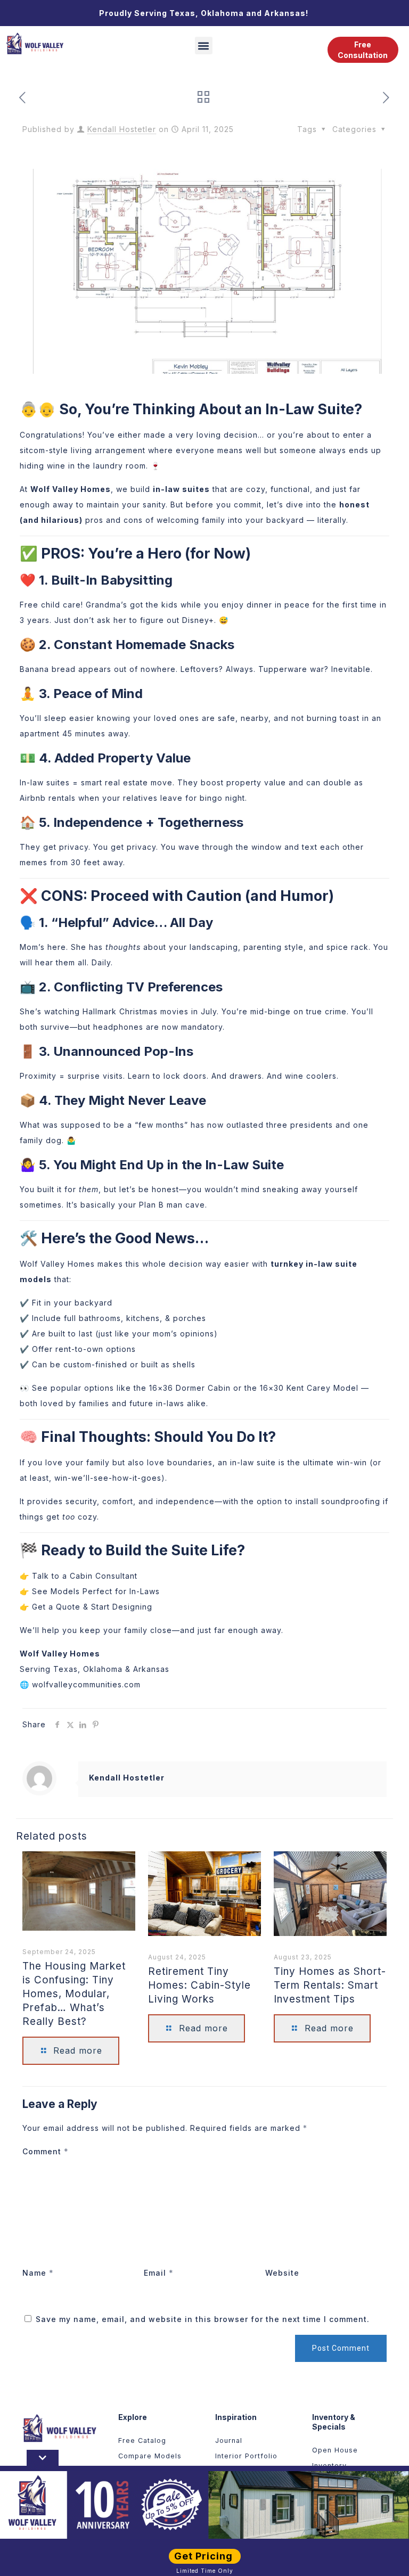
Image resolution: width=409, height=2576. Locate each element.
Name (38, 2273)
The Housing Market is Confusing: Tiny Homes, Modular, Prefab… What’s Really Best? (74, 1994)
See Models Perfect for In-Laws (96, 1591)
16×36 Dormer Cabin (190, 1388)
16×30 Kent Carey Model (309, 1388)
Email (159, 2273)
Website (282, 2273)
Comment (46, 2151)
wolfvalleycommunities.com (86, 1684)
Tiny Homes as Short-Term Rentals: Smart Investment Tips (330, 1985)
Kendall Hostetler (122, 129)
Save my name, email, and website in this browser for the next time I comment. (203, 2319)
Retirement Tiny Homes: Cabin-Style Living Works (199, 1985)
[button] (204, 46)
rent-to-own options (94, 1349)
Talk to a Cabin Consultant (85, 1576)
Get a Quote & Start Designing (92, 1607)
